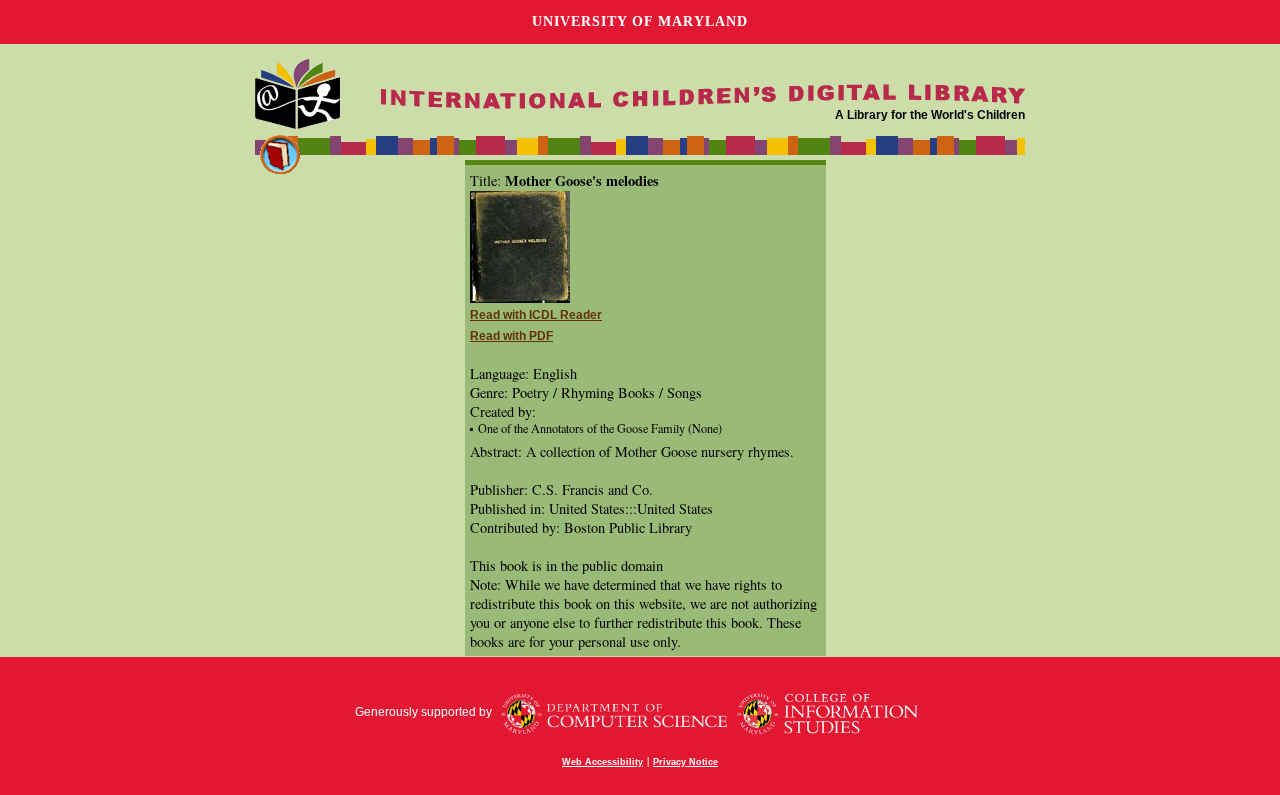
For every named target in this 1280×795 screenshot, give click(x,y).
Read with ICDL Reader (536, 315)
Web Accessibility (602, 762)
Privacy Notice (685, 762)
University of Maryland (640, 21)
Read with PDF (511, 336)
